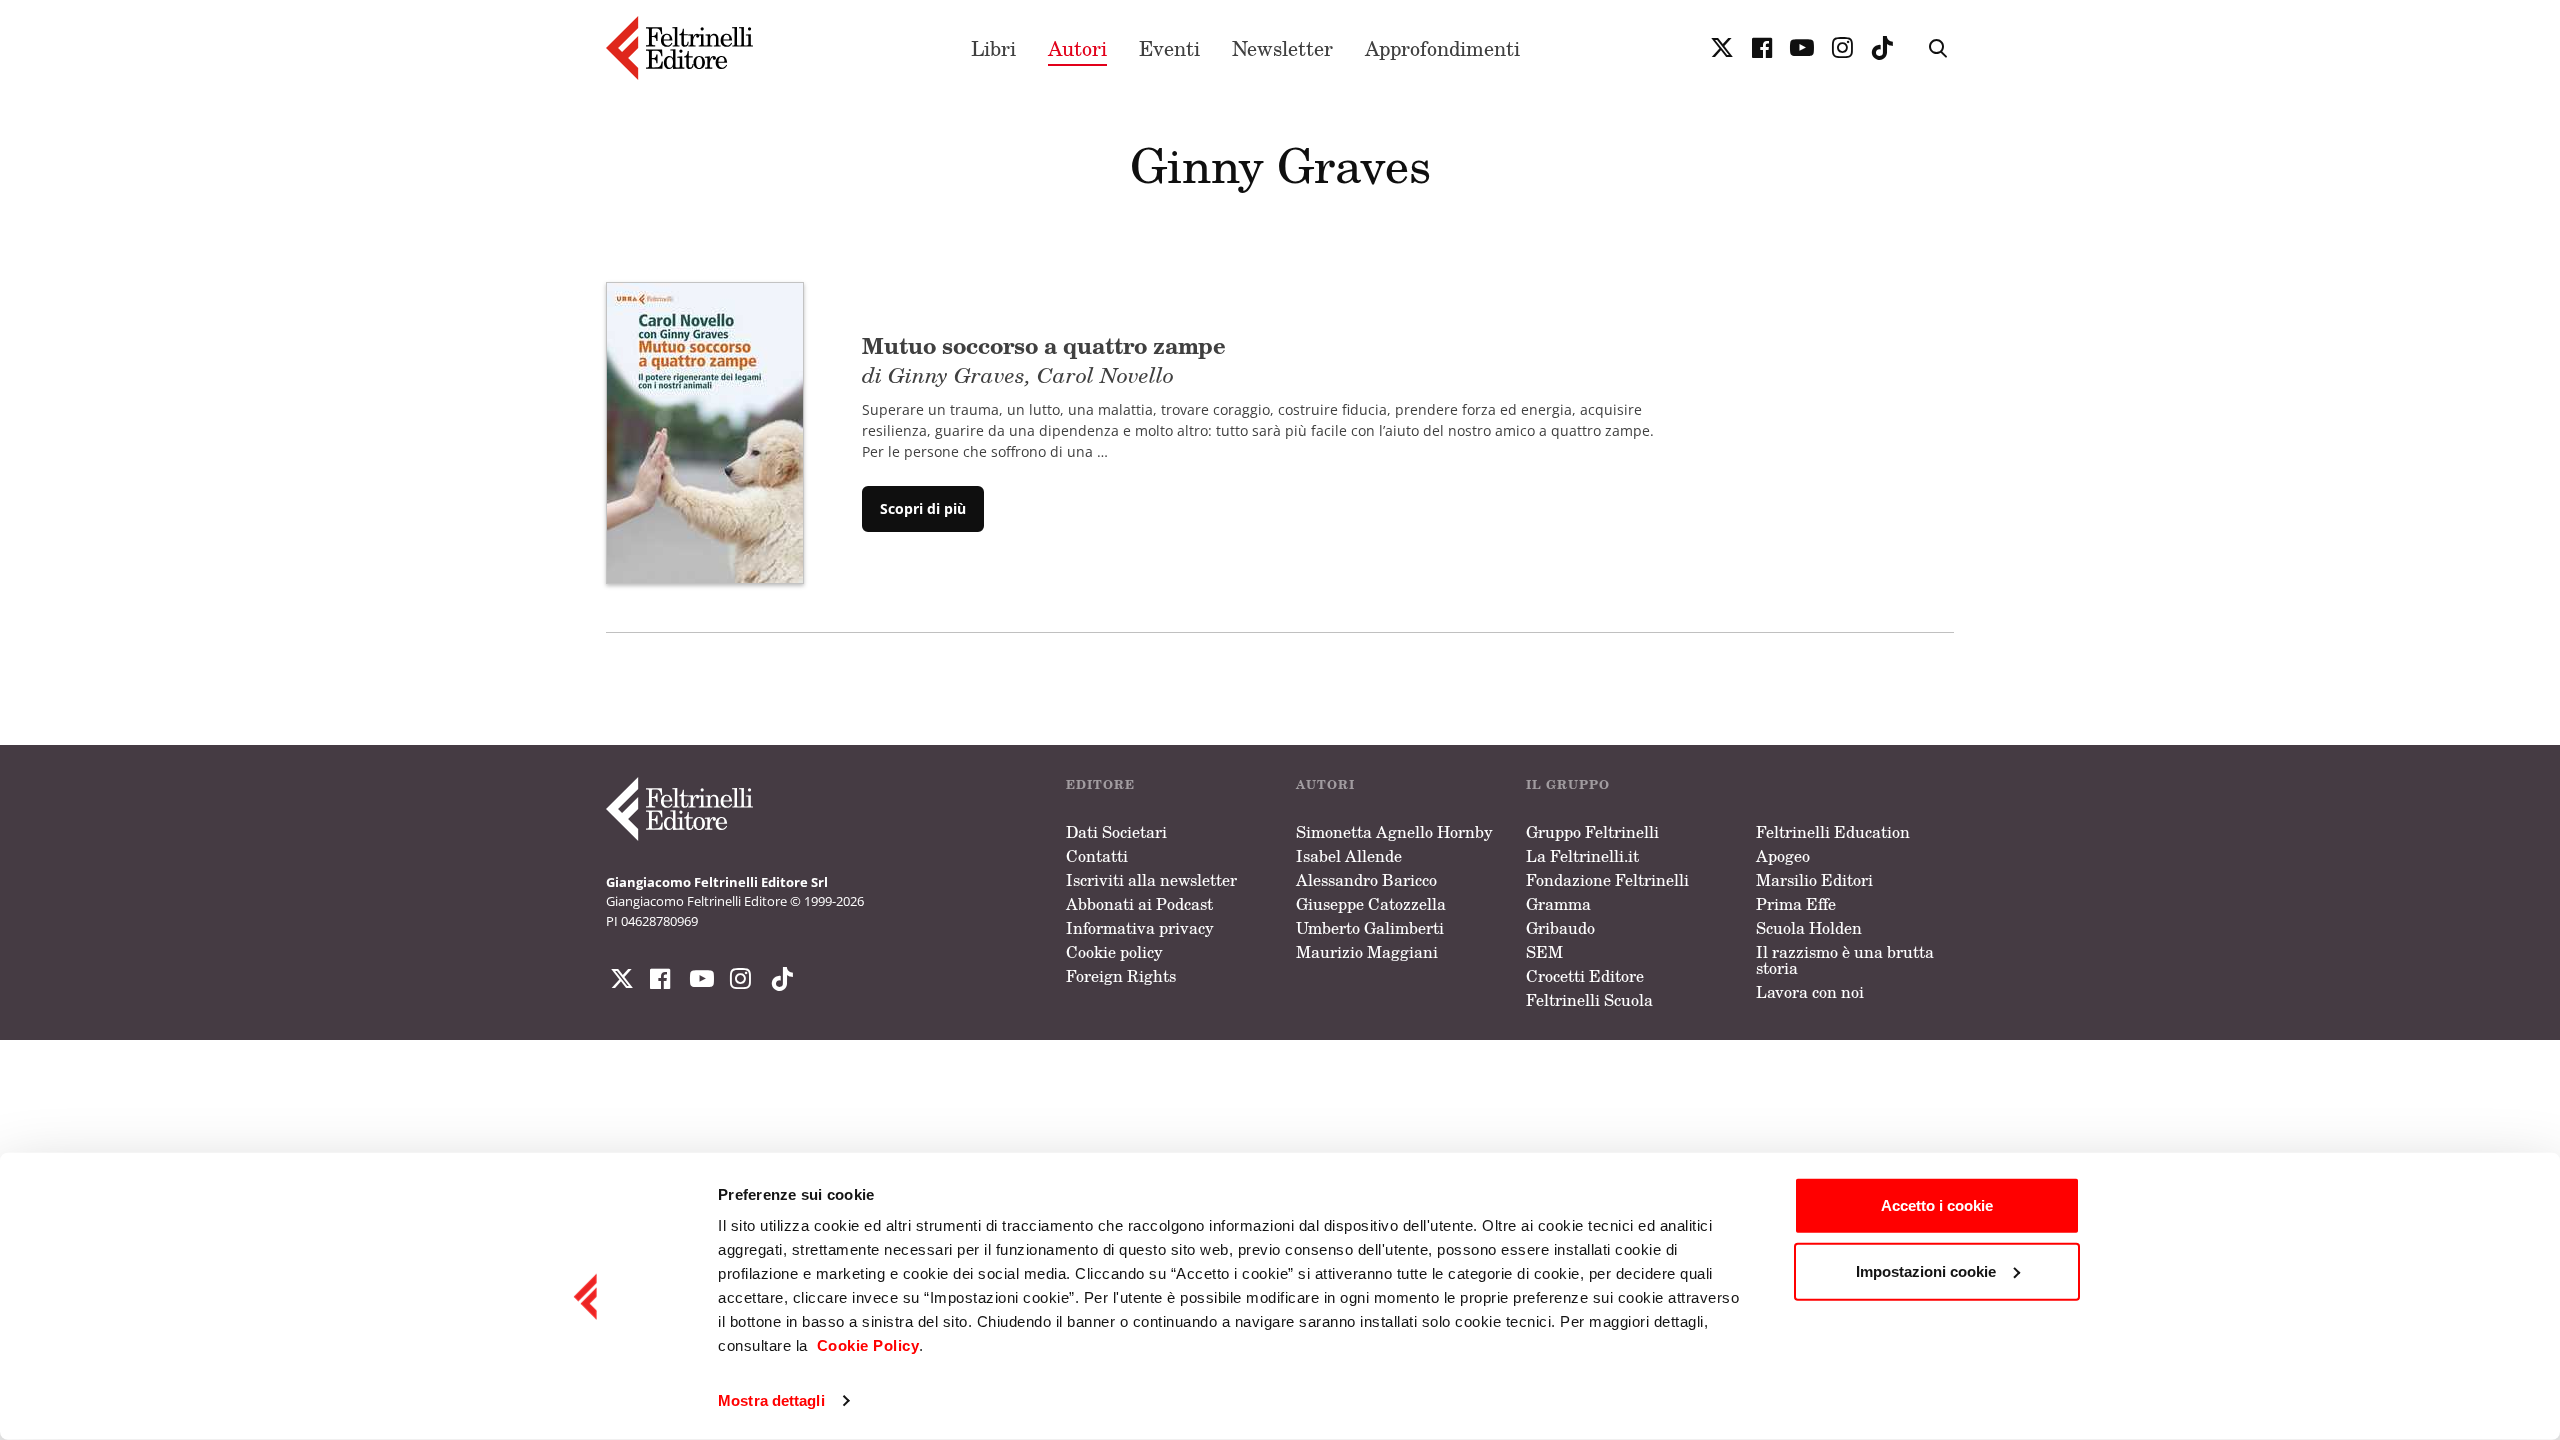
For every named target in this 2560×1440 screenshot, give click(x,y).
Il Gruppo (1568, 784)
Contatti (1097, 856)
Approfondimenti (1442, 48)
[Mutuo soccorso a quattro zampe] (705, 431)
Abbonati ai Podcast (1139, 904)
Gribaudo (1560, 928)
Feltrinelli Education (1833, 832)
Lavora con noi (1810, 992)
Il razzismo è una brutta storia (1845, 960)
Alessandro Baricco (1366, 880)
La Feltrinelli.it (1582, 856)
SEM (1544, 952)
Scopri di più (923, 508)
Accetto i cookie (1937, 1205)
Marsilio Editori (1814, 880)
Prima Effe (1796, 904)
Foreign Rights (1121, 976)
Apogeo (1783, 856)
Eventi (1169, 48)
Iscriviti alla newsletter (1151, 880)
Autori (1077, 48)
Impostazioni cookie (1926, 1270)
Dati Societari (1116, 832)
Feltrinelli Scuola (1589, 1000)
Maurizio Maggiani (1367, 952)
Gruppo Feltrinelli (1592, 832)
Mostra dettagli (771, 1400)
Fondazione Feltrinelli (1607, 880)
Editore (1100, 784)
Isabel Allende (1349, 856)
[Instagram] (778, 979)
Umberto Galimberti (1370, 928)
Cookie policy (1114, 952)
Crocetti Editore (1585, 976)
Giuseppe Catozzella (1371, 904)
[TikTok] (1882, 48)
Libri (993, 48)
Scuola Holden (1809, 928)
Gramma (1558, 904)
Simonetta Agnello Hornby (1394, 832)
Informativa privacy (1140, 928)
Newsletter (1282, 48)
